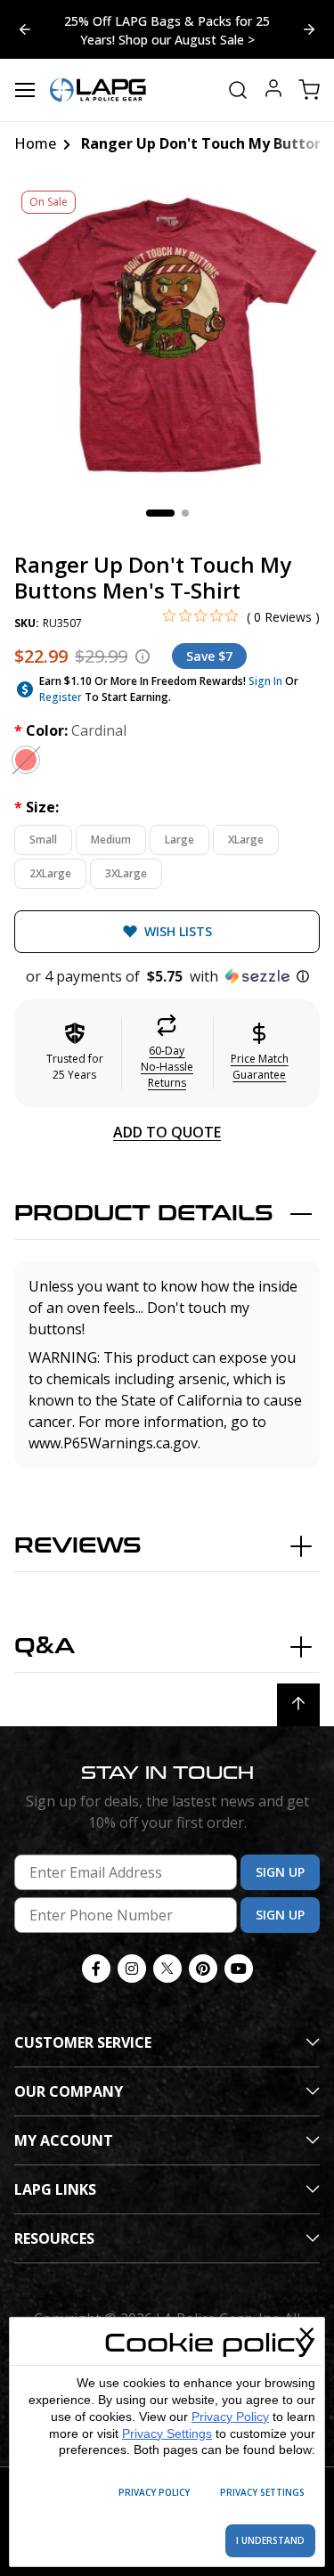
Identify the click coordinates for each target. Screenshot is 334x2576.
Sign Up (280, 1872)
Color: (70, 730)
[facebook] (96, 1969)
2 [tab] (185, 513)
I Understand (270, 2540)
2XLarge (50, 873)
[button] (167, 976)
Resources (54, 2238)
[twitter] (167, 1969)
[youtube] (239, 1969)
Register (61, 697)
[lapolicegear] (98, 90)
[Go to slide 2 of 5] (25, 29)
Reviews (78, 1546)
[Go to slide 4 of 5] (309, 29)
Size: (37, 807)
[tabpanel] (167, 335)
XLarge (246, 840)
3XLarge (126, 873)
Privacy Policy (230, 2417)
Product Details (144, 1214)
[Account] (273, 90)
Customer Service (83, 2042)
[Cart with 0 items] (309, 90)
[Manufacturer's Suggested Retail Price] (143, 656)
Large (179, 840)
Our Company (69, 2091)
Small (43, 840)
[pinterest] (203, 1969)
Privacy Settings (167, 2433)
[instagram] (132, 1969)
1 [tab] (160, 513)
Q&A (45, 1647)
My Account (64, 2140)
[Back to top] (298, 1705)
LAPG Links (55, 2189)
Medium (111, 840)
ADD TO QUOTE (167, 1132)
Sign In (265, 681)
